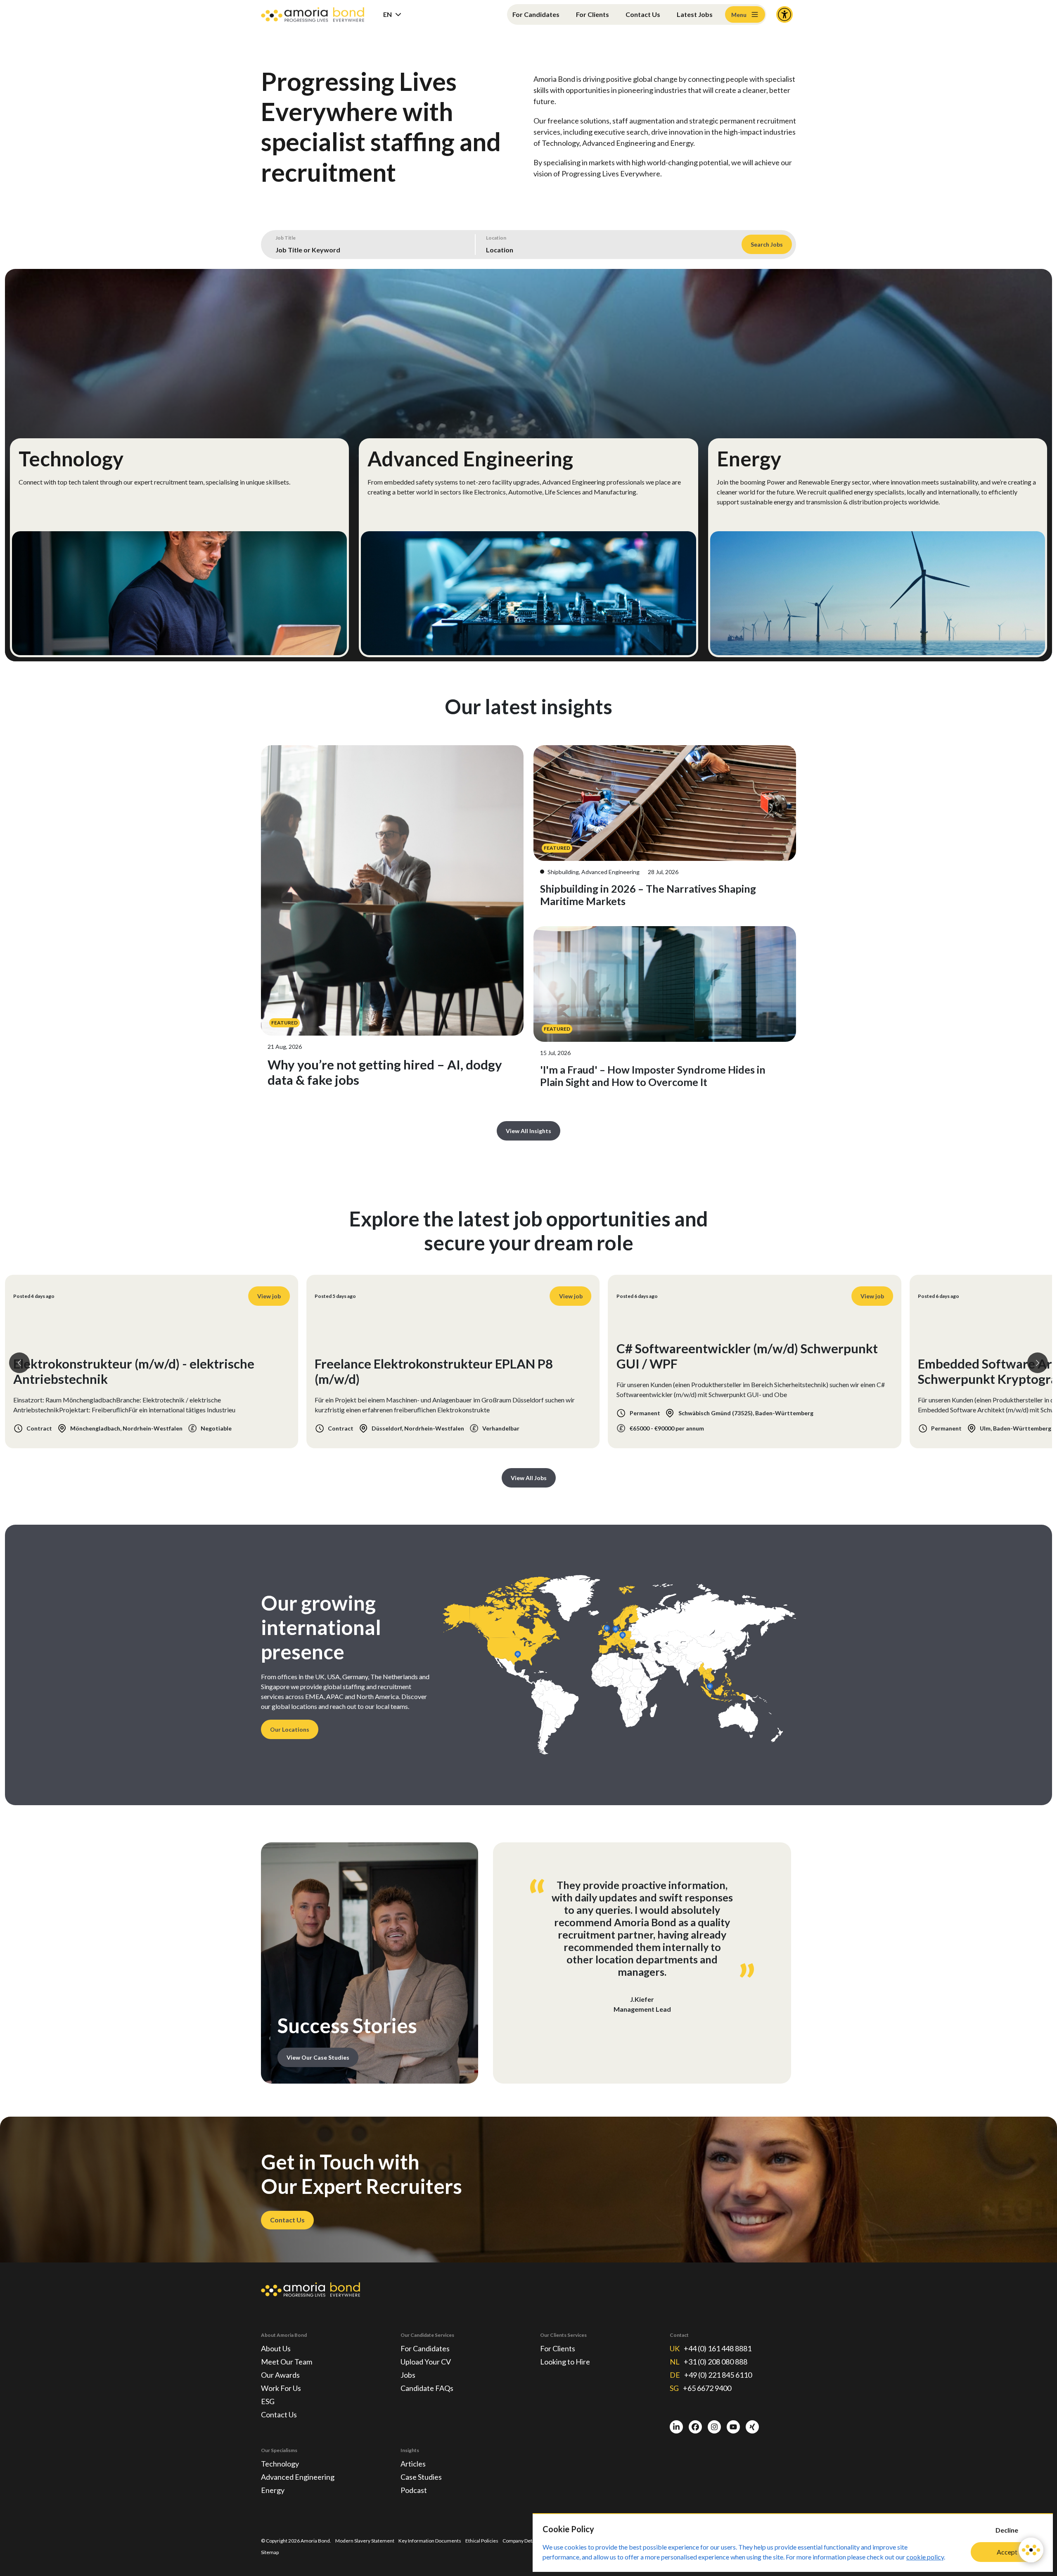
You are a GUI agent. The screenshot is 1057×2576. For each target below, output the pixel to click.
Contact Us (643, 14)
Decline (1007, 2530)
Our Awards (280, 2375)
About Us (276, 2348)
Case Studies (421, 2477)
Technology (280, 2464)
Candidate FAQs (427, 2388)
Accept (1007, 2552)
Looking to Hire (565, 2362)
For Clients (592, 14)
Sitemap (270, 2552)
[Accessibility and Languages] (784, 14)
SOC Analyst (954, 1379)
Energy (273, 2490)
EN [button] (387, 14)
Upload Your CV (426, 2362)
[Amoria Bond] (313, 15)
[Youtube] (733, 2427)
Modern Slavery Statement (365, 2541)
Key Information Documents (430, 2541)
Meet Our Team (287, 2362)
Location (496, 238)
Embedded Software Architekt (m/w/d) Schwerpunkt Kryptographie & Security (428, 1371)
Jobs (408, 2375)
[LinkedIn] (676, 2427)
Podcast (414, 2490)
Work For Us (281, 2388)
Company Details (521, 2541)
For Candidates (536, 14)
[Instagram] (714, 2427)
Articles (413, 2464)
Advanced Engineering (298, 2477)
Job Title (286, 238)
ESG (268, 2401)
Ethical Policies (482, 2541)
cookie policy (925, 2557)
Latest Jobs (695, 14)
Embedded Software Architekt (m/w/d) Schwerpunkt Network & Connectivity (728, 1371)
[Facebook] (695, 2427)
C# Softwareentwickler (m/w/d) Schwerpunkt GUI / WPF (144, 1356)
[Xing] (752, 2427)
